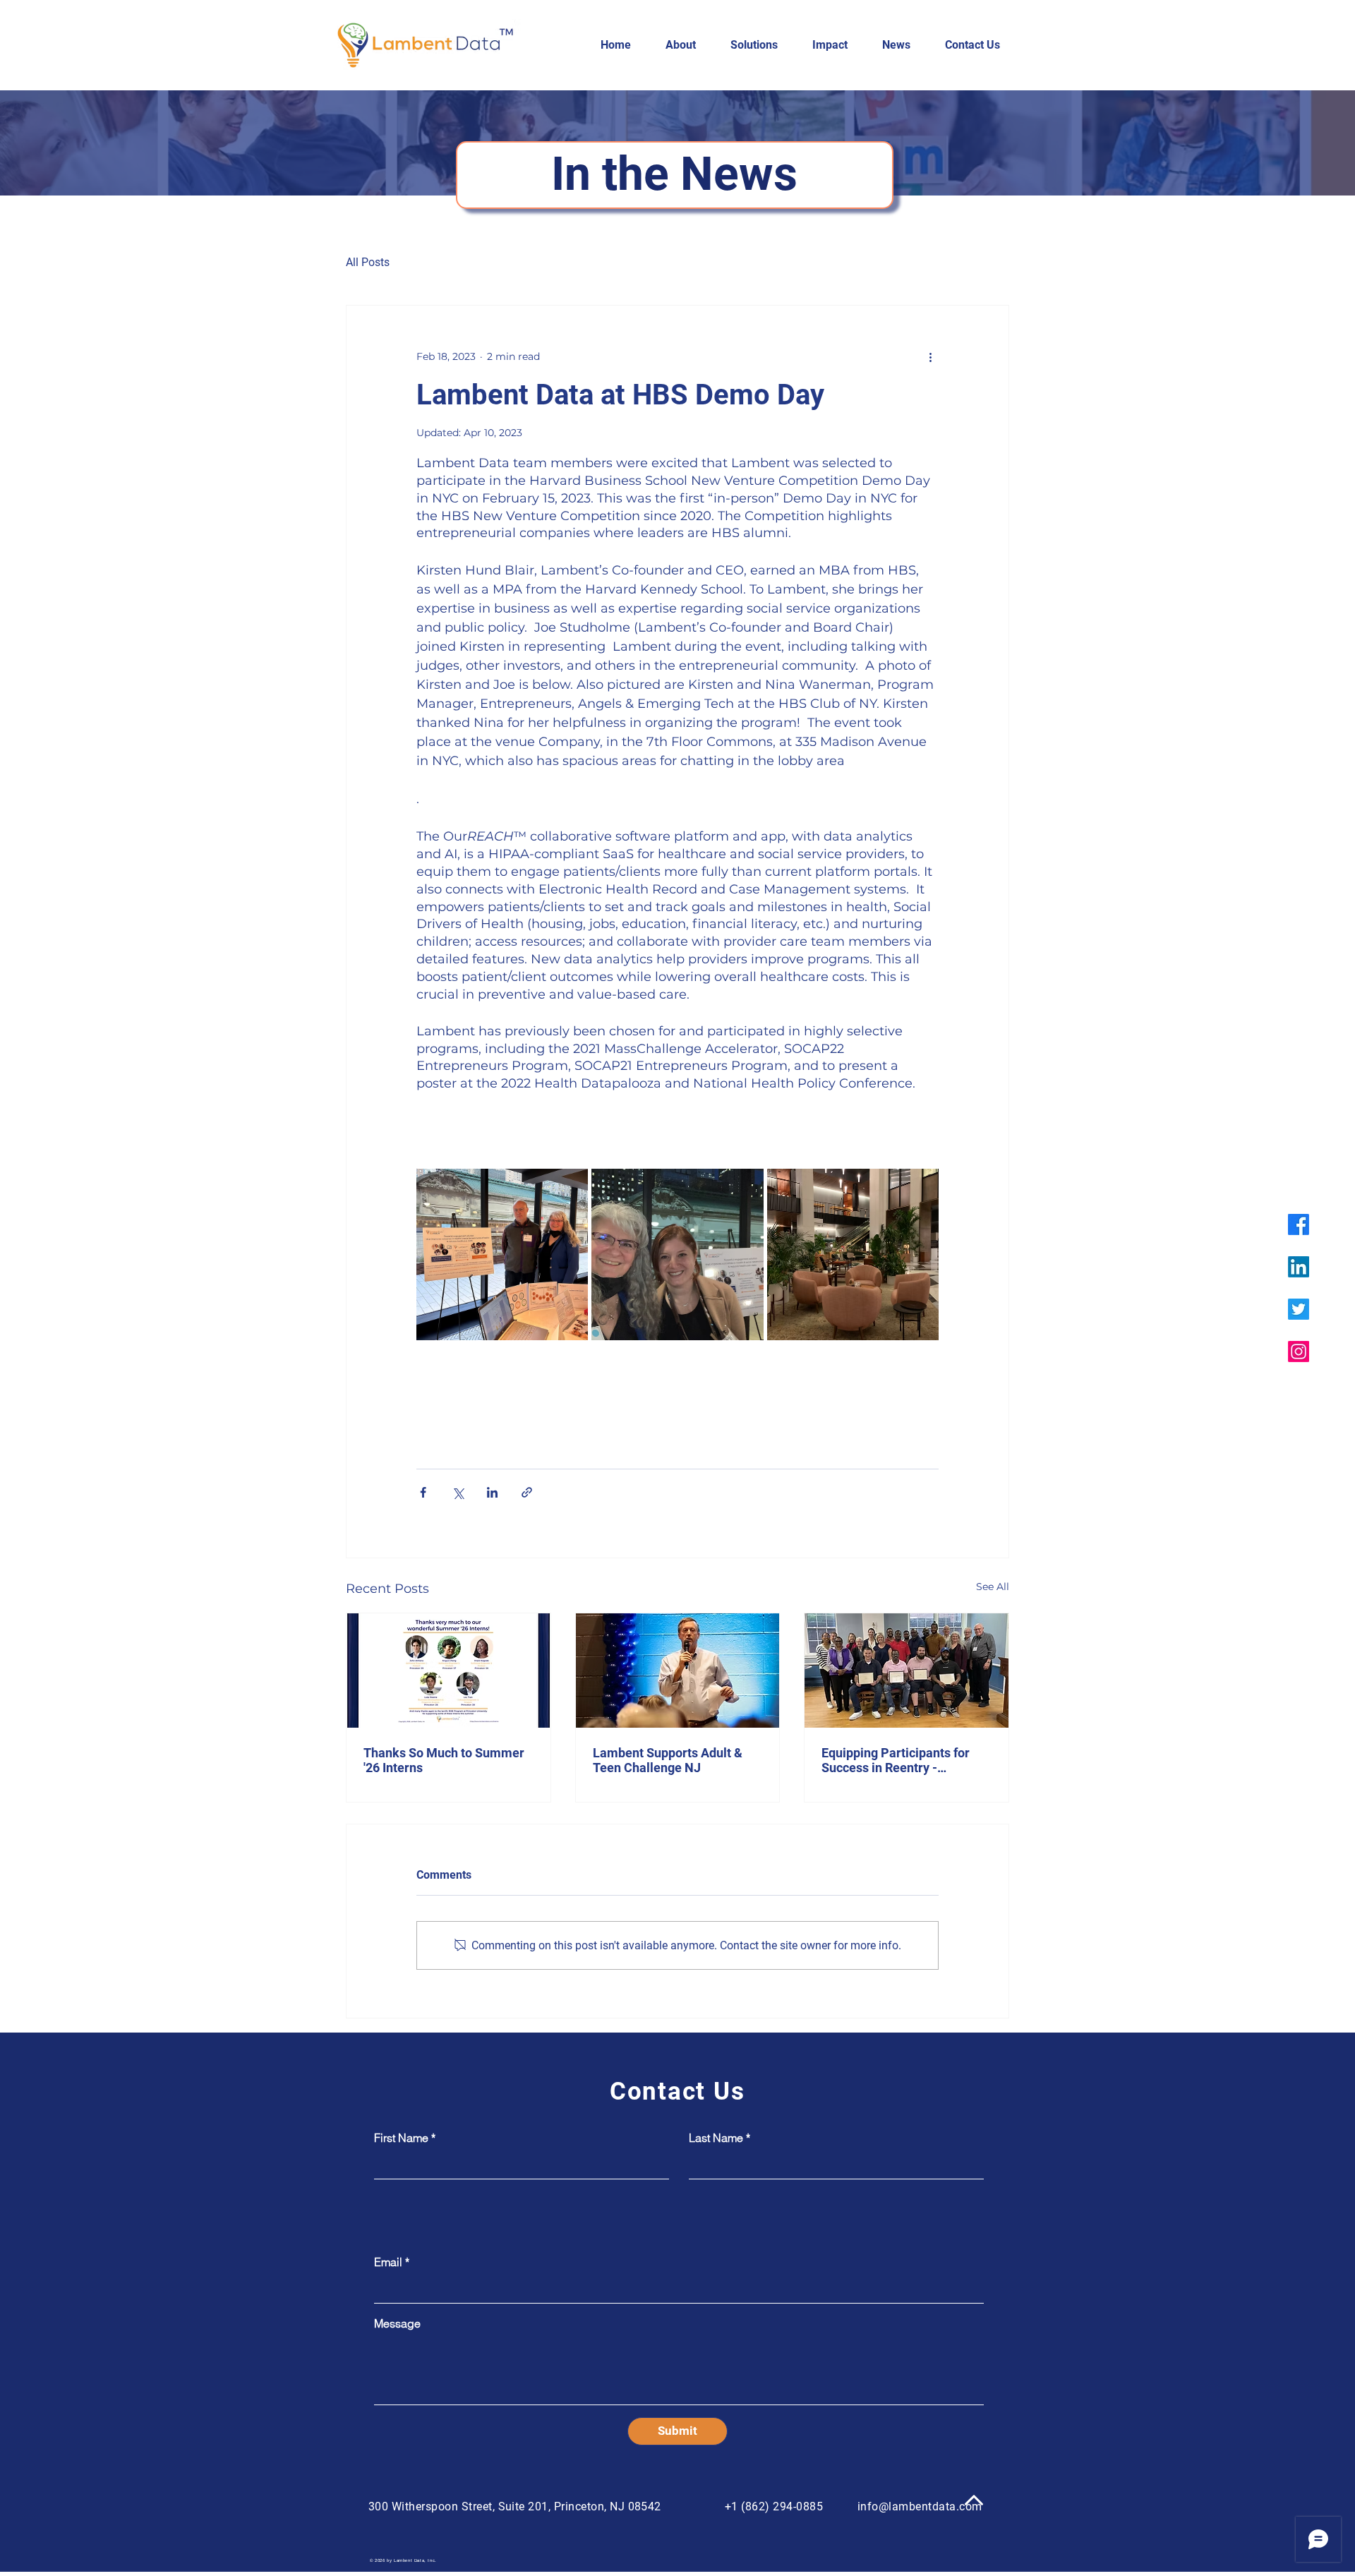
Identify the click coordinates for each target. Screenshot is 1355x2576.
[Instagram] (1299, 1352)
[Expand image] (502, 1254)
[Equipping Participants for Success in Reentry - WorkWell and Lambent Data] (907, 1671)
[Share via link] (527, 1492)
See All (993, 1587)
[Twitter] (1299, 1309)
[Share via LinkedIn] (492, 1492)
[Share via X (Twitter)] (458, 1492)
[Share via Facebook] (423, 1492)
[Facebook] (1299, 1224)
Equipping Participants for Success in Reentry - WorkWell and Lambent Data (903, 1760)
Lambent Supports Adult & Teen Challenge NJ (668, 1760)
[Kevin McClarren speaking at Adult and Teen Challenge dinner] (678, 1671)
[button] (687, 45)
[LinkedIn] (1299, 1267)
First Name (401, 2138)
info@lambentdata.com (920, 2506)
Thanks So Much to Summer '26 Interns (444, 1760)
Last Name (716, 2138)
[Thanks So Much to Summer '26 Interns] (448, 1671)
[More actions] (930, 356)
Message (397, 2323)
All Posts (368, 262)
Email (388, 2262)
